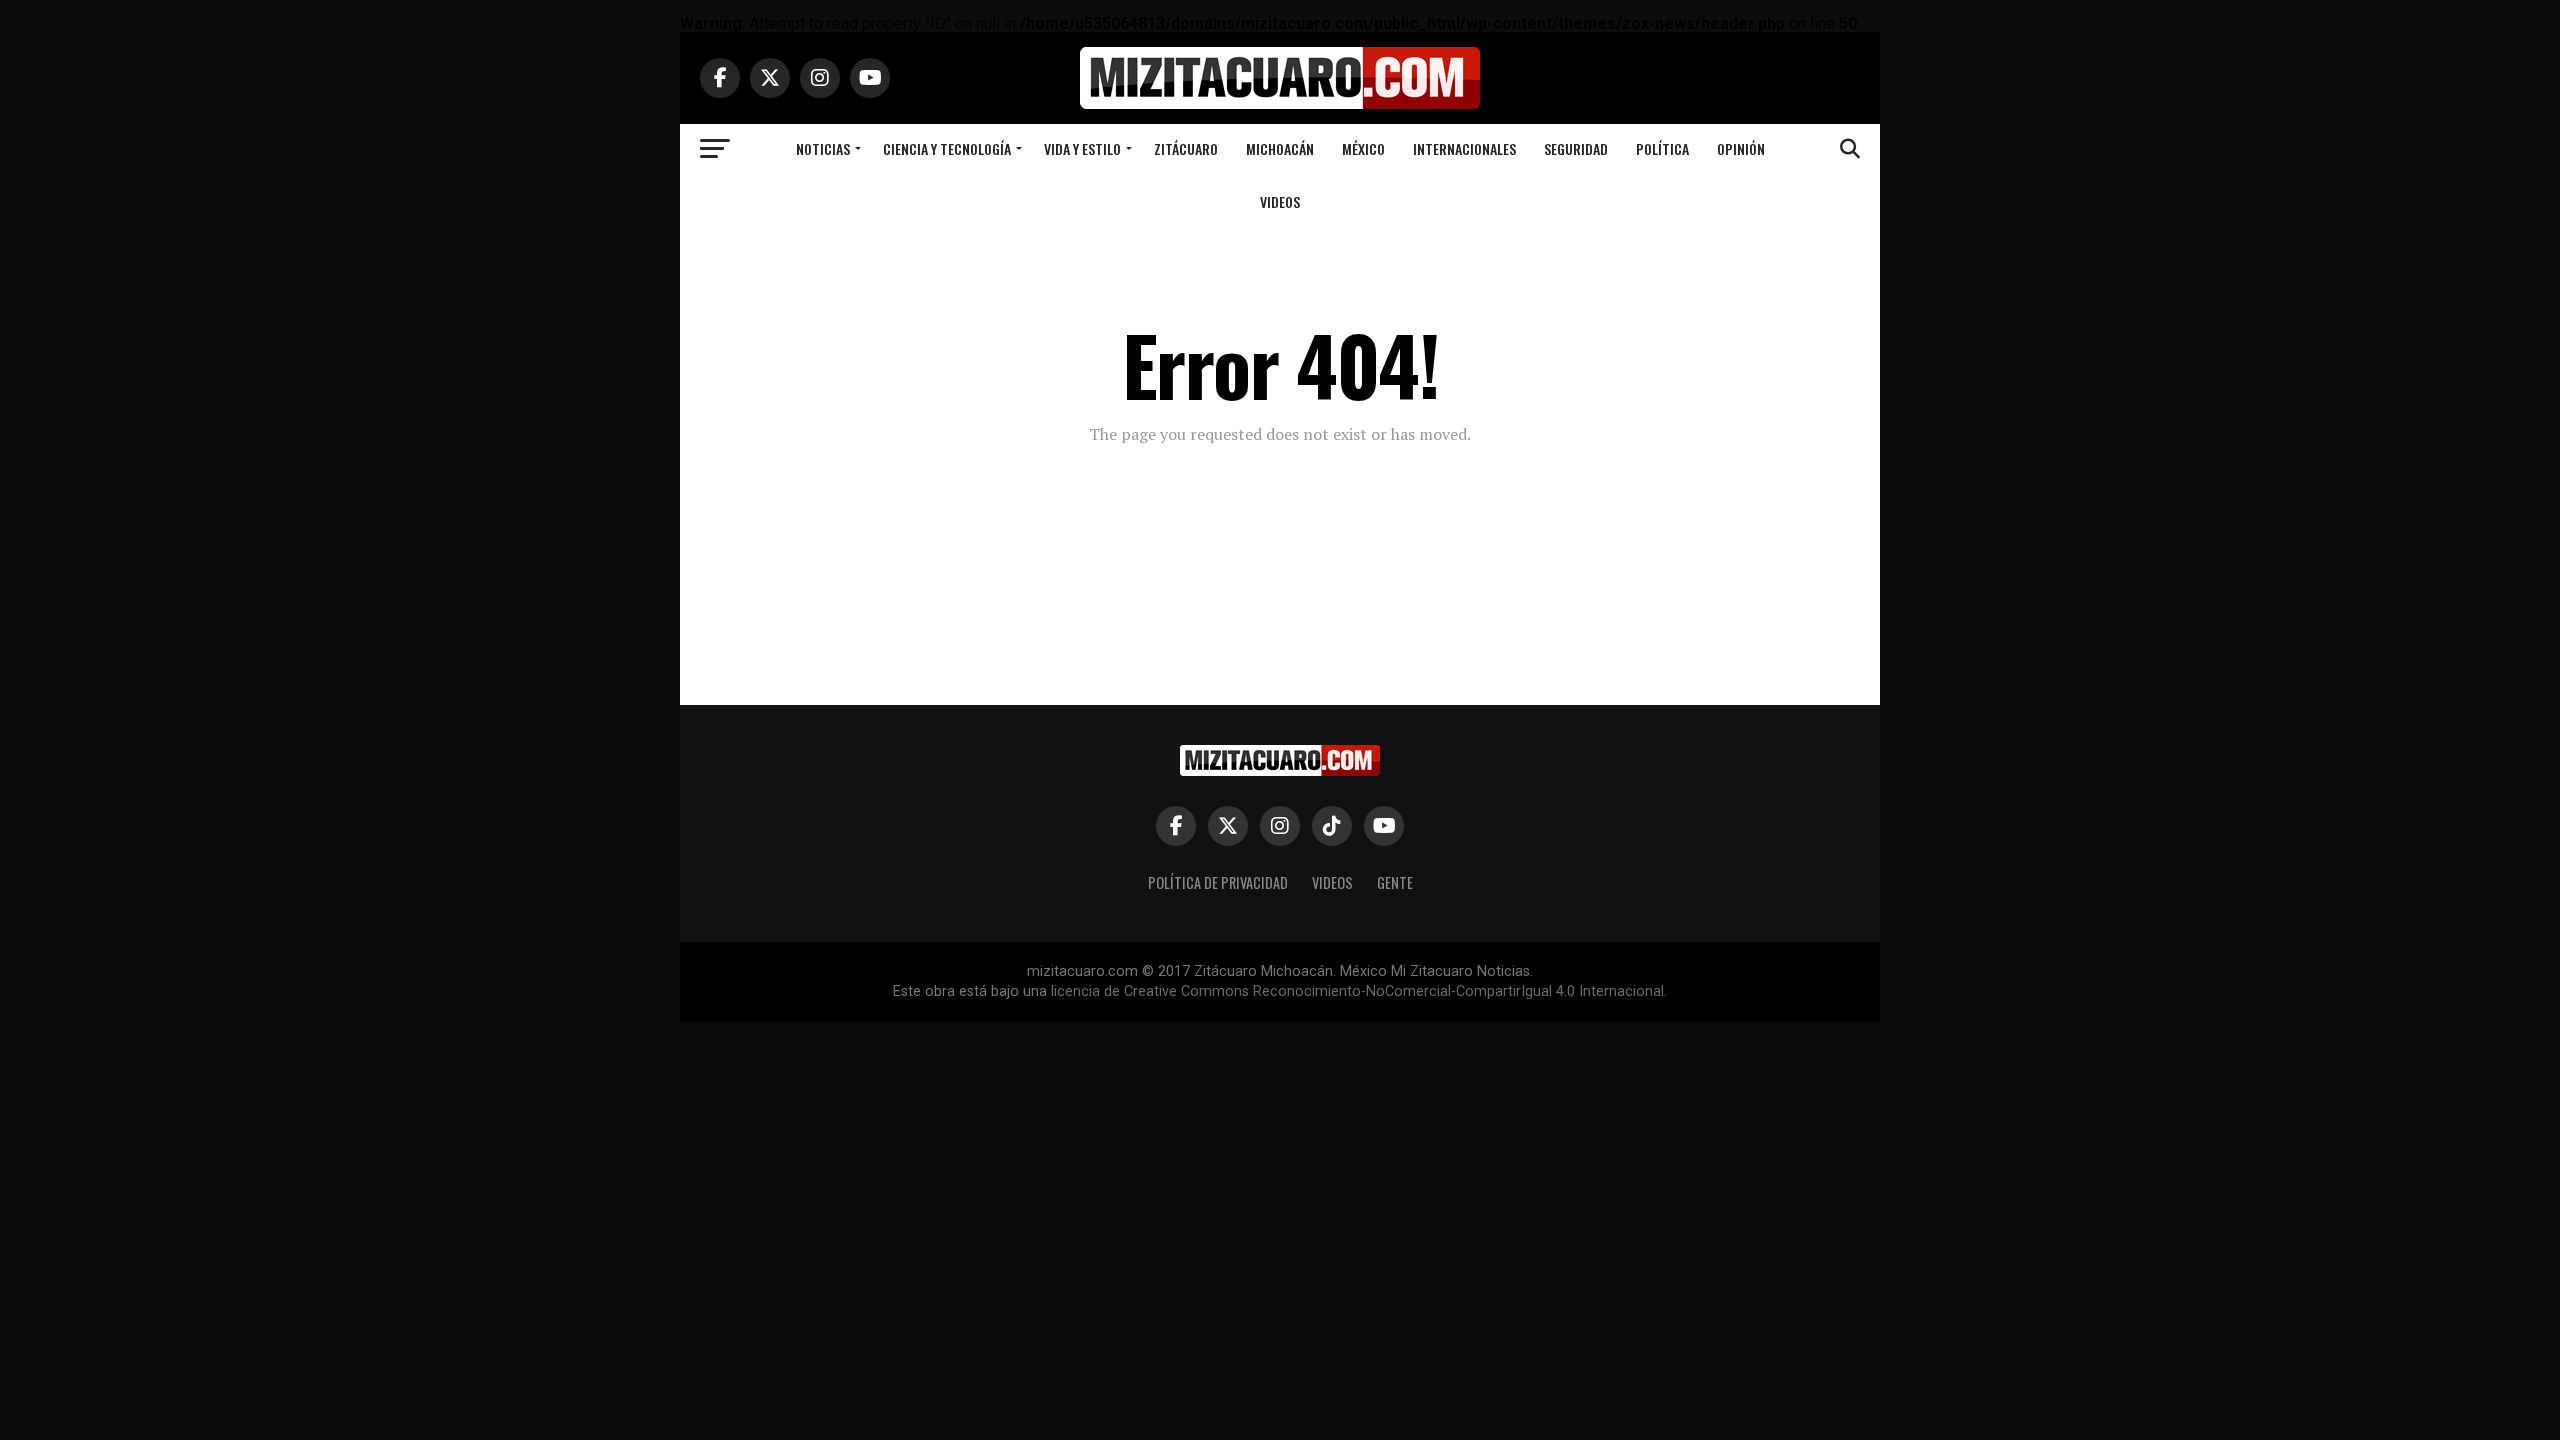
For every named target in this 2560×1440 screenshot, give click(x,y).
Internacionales (1464, 148)
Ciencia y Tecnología (947, 148)
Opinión (1741, 148)
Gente (1395, 882)
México (1363, 148)
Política (1662, 148)
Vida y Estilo (1082, 148)
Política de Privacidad (1218, 882)
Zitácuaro (1186, 148)
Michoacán (1280, 148)
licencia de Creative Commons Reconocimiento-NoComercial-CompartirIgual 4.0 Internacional (1357, 991)
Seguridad (1576, 148)
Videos (1280, 201)
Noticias (823, 148)
